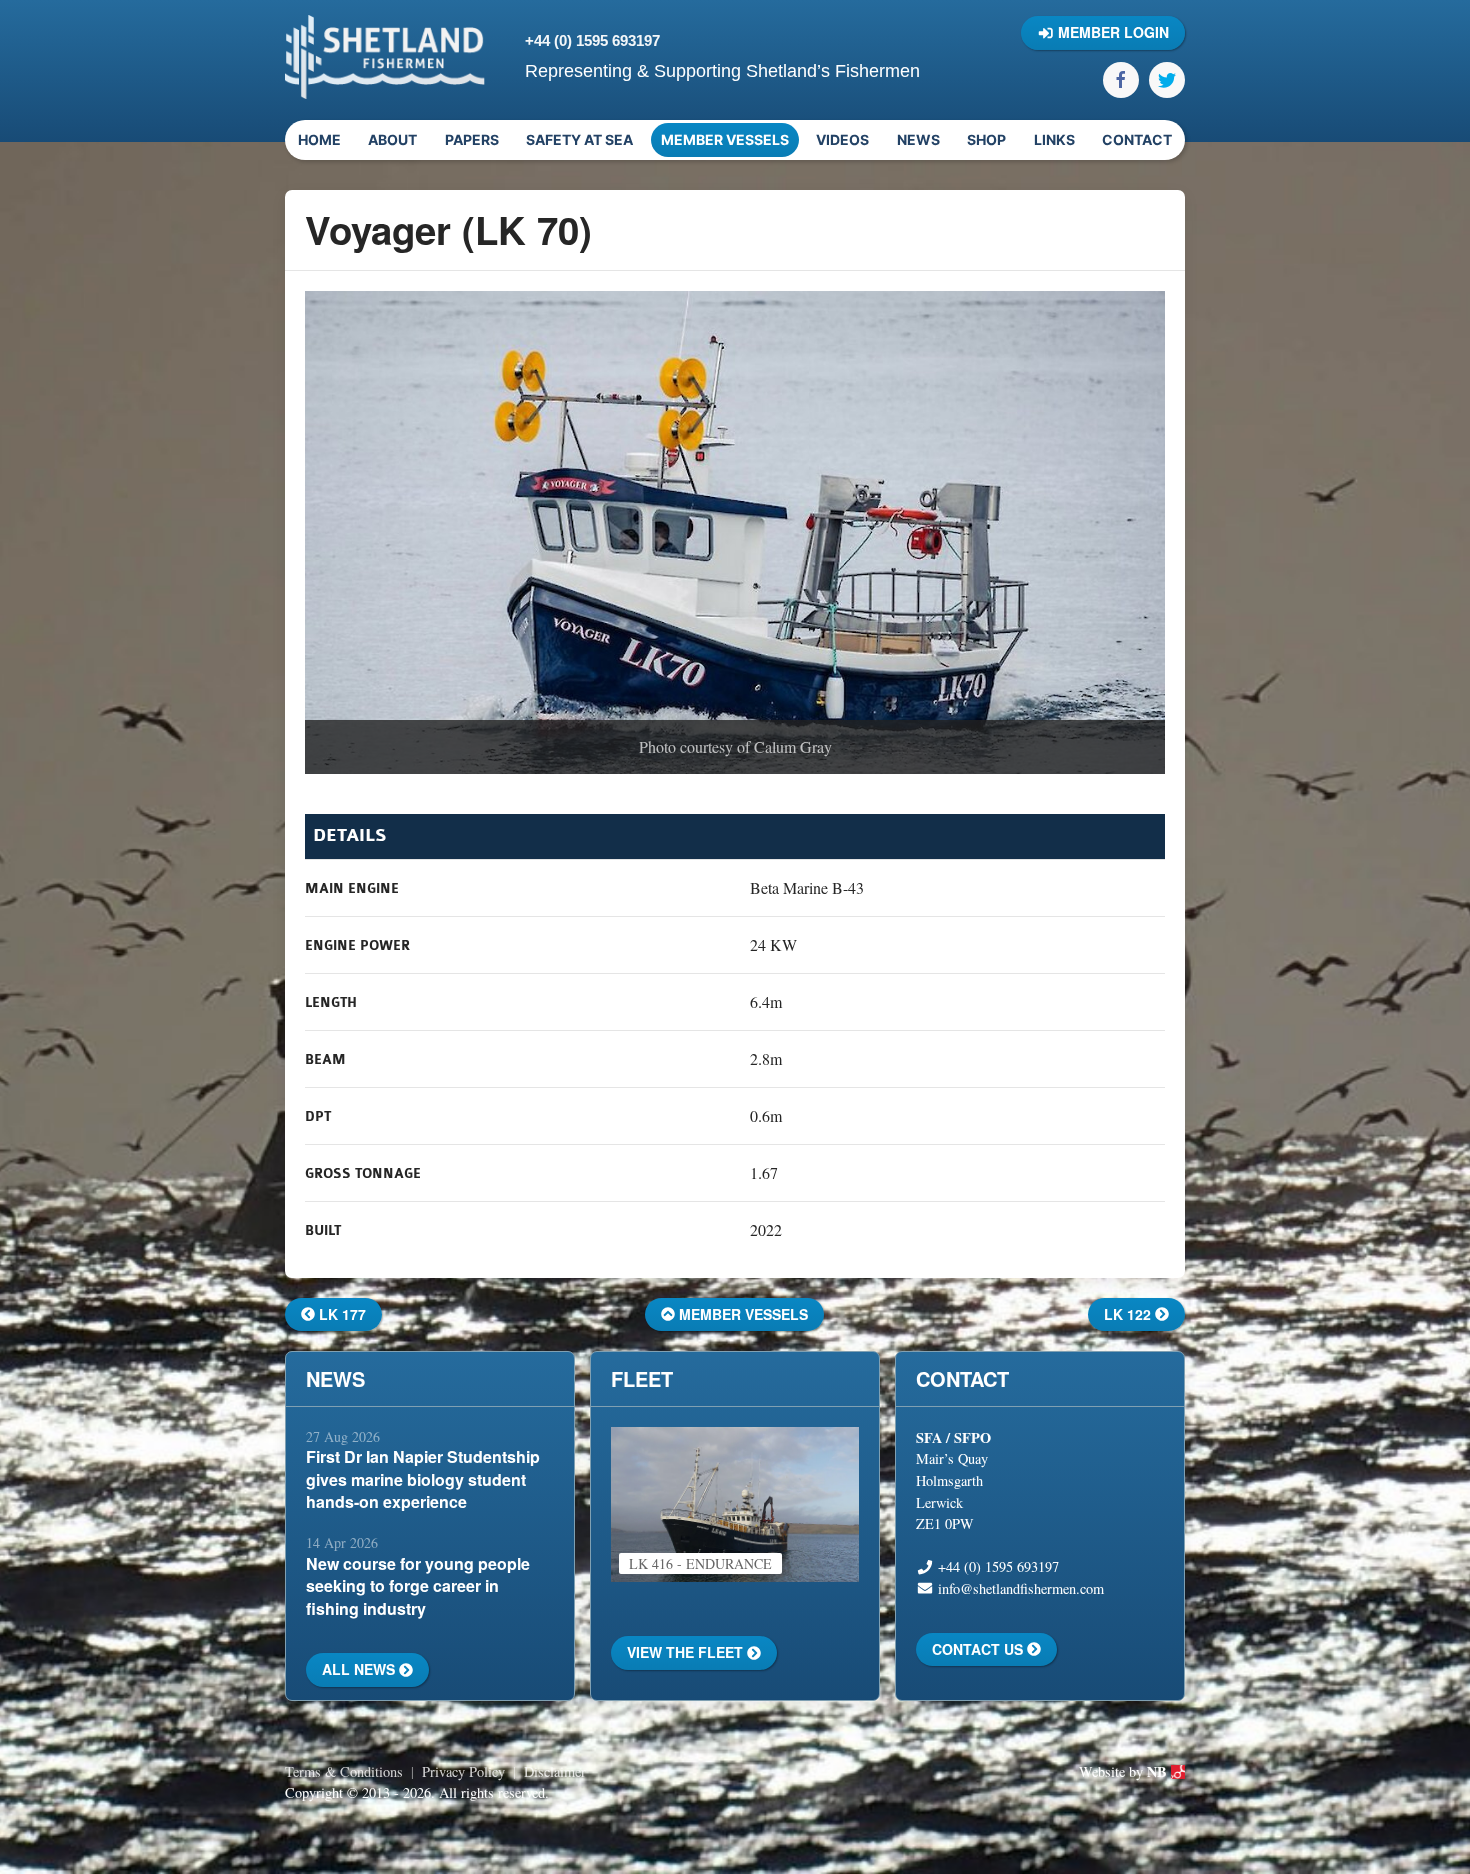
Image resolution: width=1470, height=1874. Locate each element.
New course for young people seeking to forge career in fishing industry (418, 1586)
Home (319, 139)
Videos (842, 139)
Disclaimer (555, 1771)
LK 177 (340, 1314)
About (392, 139)
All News (360, 1669)
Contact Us (979, 1649)
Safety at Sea (579, 139)
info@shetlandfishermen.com (1021, 1588)
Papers (472, 139)
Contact (1137, 139)
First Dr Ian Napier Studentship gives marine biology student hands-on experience (423, 1479)
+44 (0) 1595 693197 (592, 40)
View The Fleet (687, 1652)
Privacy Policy (463, 1771)
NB (1159, 1771)
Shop (986, 139)
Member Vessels (725, 139)
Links (1054, 139)
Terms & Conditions (344, 1771)
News (918, 139)
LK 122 (1129, 1314)
